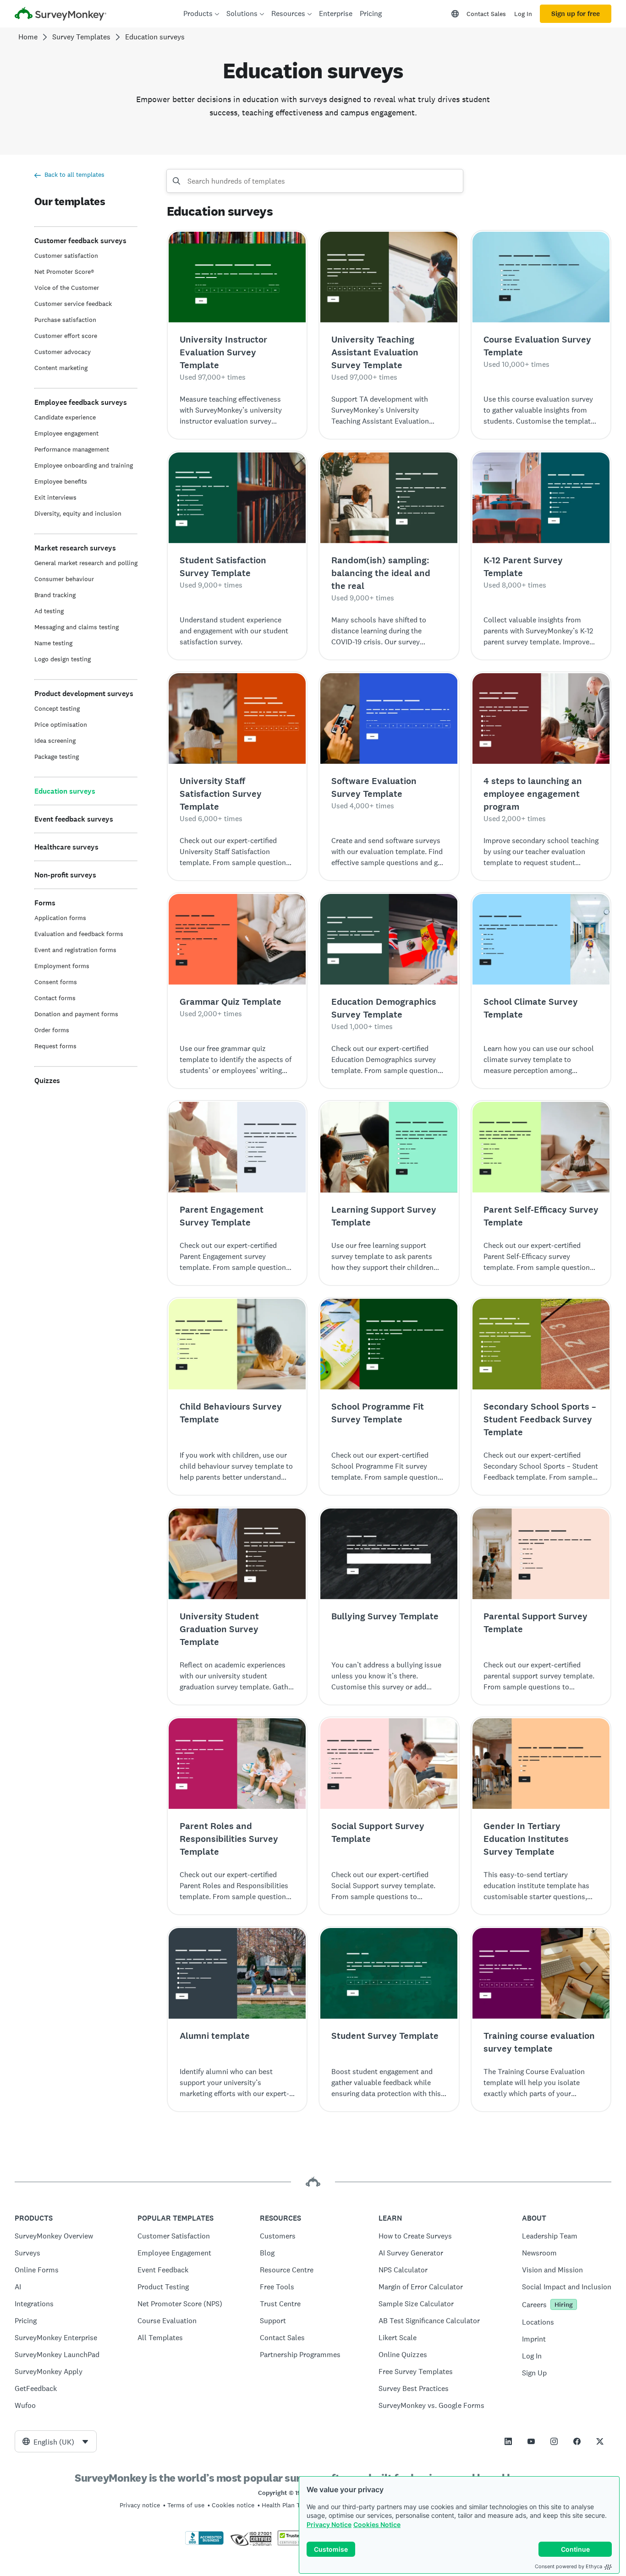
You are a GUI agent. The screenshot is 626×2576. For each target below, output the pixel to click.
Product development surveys (84, 694)
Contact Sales (486, 14)
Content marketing (61, 368)
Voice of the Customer (67, 288)
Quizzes (47, 1081)
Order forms (52, 1030)
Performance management (72, 449)
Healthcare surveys (66, 847)
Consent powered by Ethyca (568, 2566)
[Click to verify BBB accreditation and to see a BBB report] (204, 2543)
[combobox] (56, 2441)
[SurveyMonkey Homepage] (60, 15)
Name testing (53, 643)
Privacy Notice (329, 2524)
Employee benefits (61, 481)
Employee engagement (66, 433)
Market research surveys (75, 548)
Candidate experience (65, 417)
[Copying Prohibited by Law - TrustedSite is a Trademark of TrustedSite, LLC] (295, 2543)
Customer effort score (66, 336)
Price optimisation (61, 724)
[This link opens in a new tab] (508, 2441)
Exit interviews (55, 497)
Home (28, 37)
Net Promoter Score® (64, 272)
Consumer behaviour (64, 579)
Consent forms (56, 982)
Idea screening (55, 741)
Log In (523, 14)
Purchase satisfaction (65, 320)
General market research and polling (86, 563)
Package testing (57, 757)
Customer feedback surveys (80, 241)
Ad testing (49, 611)
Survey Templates (81, 37)
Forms (45, 903)
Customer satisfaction (66, 256)
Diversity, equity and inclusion (78, 513)
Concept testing (57, 708)
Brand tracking (55, 595)
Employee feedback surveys (81, 402)
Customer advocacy (63, 352)
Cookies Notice (377, 2524)
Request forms (55, 1046)
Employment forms (62, 966)
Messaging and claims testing (77, 627)
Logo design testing (63, 659)
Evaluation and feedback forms (79, 934)
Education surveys (65, 791)
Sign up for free (576, 14)
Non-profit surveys (65, 875)
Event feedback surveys (74, 819)
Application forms (60, 918)
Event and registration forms (75, 950)
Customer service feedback (73, 304)
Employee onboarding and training (84, 465)
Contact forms (55, 998)
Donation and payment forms (76, 1014)
